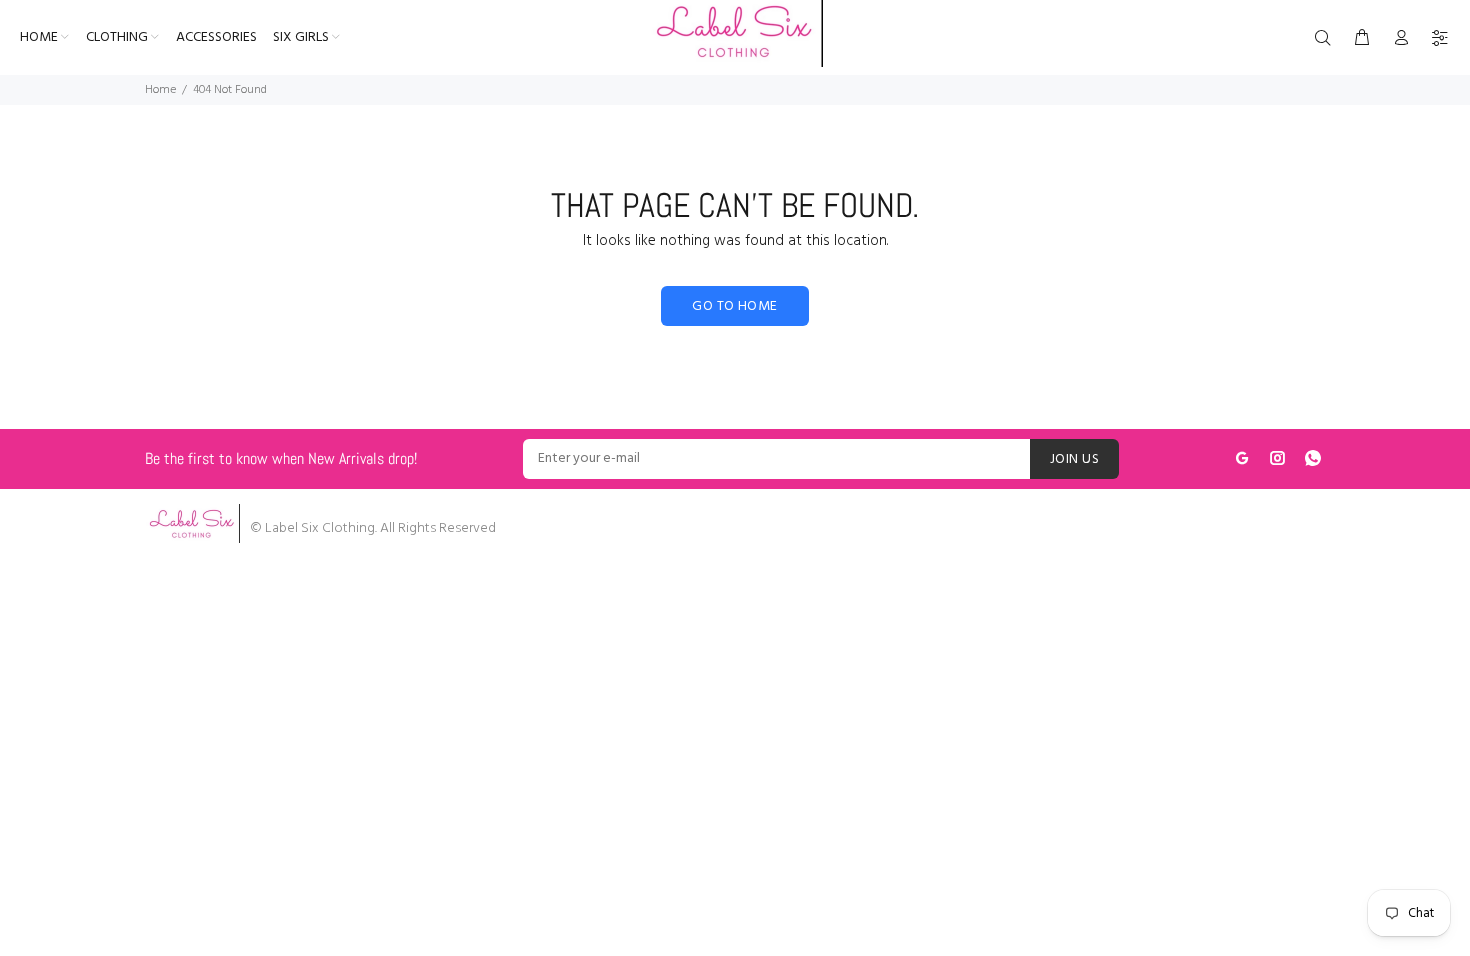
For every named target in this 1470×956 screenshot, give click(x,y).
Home (160, 90)
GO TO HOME (734, 306)
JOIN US (1074, 459)
